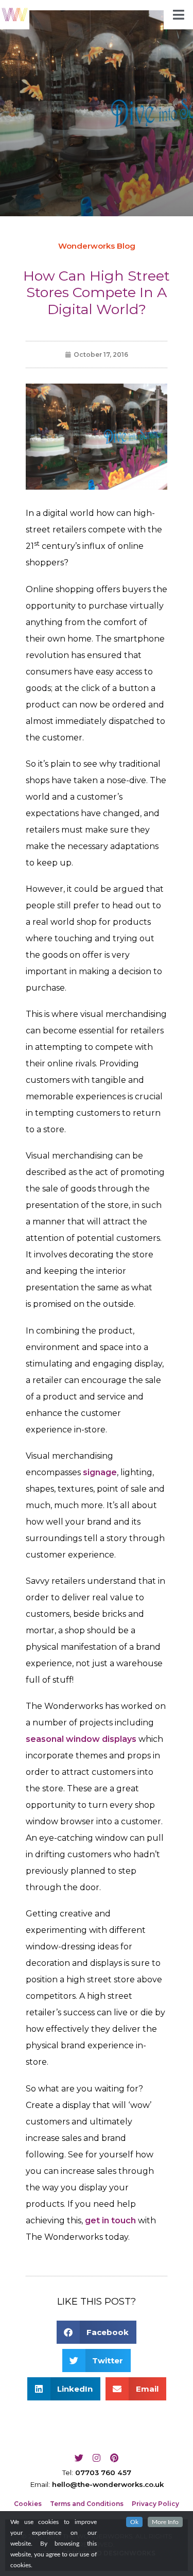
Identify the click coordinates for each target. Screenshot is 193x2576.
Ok (134, 2522)
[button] (97, 2332)
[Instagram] (97, 2458)
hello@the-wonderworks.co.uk (108, 2484)
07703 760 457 (103, 2473)
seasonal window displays (81, 1739)
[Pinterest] (114, 2458)
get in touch (110, 2220)
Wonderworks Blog (97, 246)
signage (100, 1472)
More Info (165, 2522)
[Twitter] (79, 2458)
